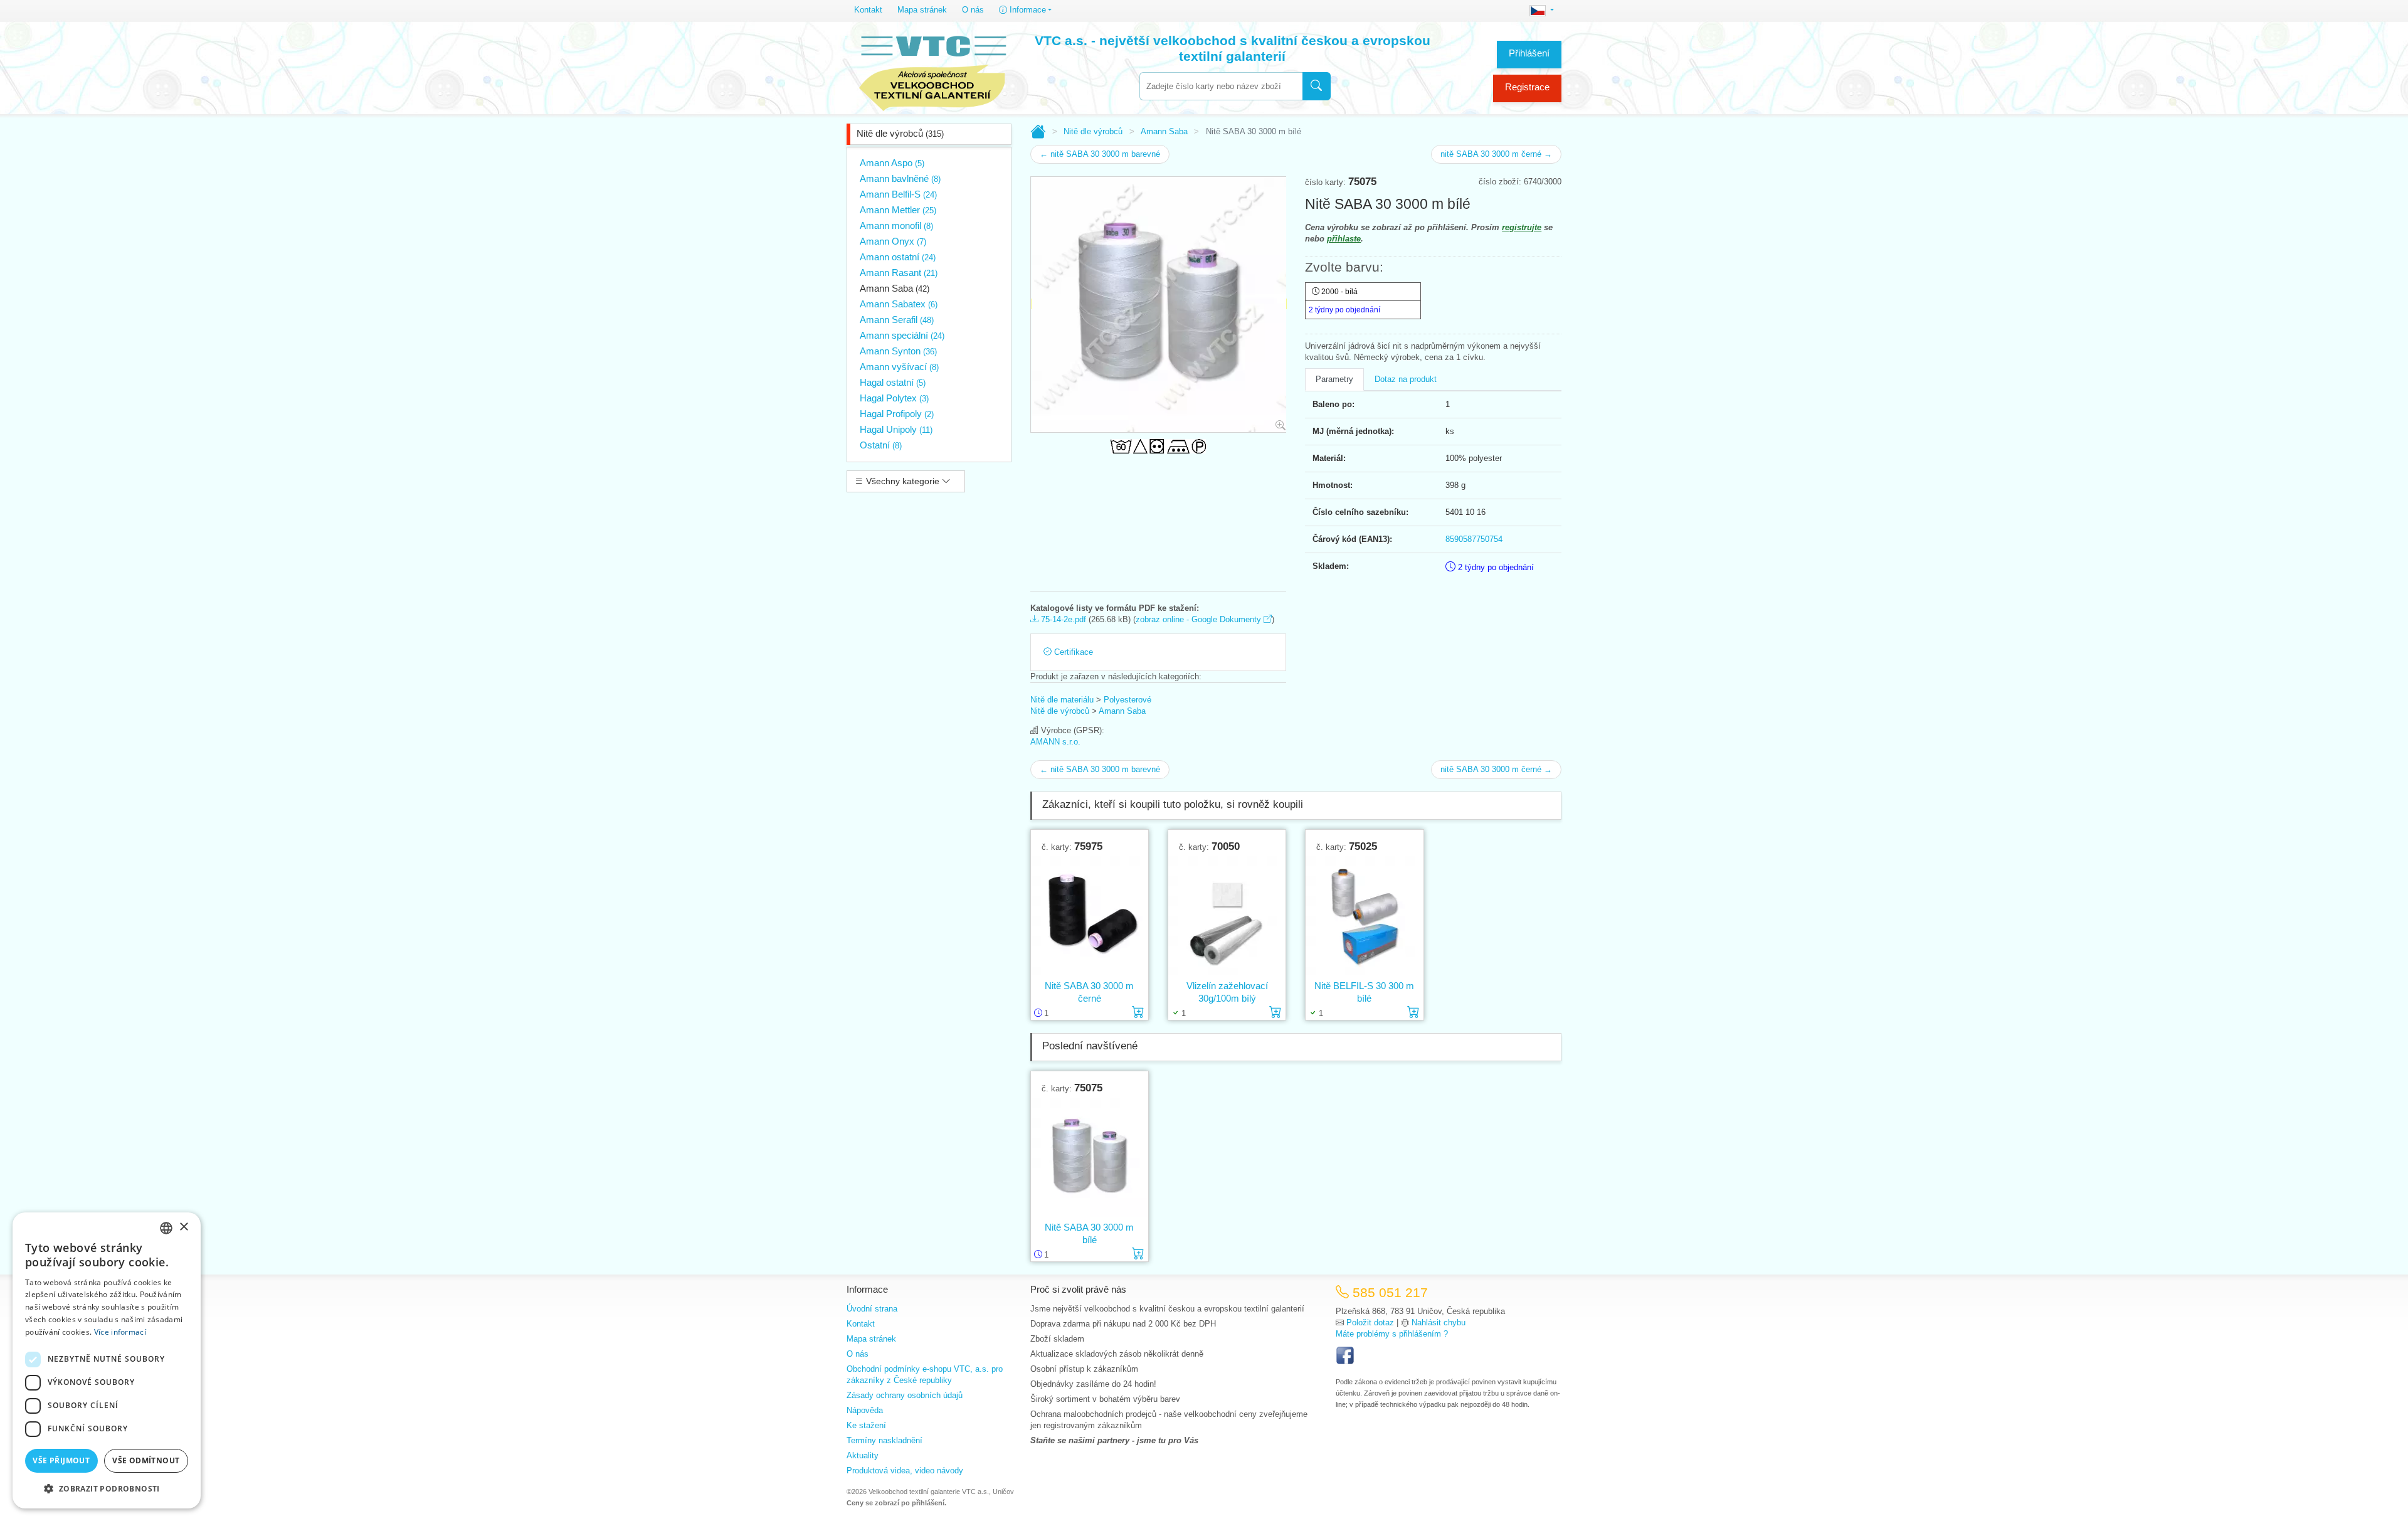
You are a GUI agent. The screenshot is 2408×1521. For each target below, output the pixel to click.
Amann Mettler (898, 210)
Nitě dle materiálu (1062, 700)
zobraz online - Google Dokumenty (1200, 619)
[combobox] (1221, 86)
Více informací (120, 1332)
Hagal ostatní (893, 382)
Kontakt (868, 10)
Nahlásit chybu (1439, 1322)
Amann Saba (895, 288)
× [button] (183, 1227)
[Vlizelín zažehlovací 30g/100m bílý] (1227, 916)
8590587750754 (1474, 539)
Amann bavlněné (900, 178)
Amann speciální (902, 335)
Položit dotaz (1370, 1322)
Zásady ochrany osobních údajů (905, 1395)
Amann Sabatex (899, 304)
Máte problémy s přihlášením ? (1392, 1334)
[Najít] (1317, 86)
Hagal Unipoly (896, 429)
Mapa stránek (922, 10)
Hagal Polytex (894, 398)
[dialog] (107, 1360)
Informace (1027, 10)
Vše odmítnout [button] (146, 1460)
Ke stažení (866, 1425)
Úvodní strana (872, 1309)
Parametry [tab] (1334, 379)
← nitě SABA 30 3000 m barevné (1100, 154)
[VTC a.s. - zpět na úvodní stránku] (932, 70)
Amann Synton (898, 351)
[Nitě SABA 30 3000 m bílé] (1090, 1158)
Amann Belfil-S (898, 194)
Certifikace (1072, 652)
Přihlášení (1529, 53)
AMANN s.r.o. (1055, 742)
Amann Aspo (892, 163)
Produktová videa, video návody (905, 1471)
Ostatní (881, 445)
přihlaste (1344, 239)
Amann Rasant (899, 273)
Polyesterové (1127, 700)
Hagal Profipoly (897, 414)
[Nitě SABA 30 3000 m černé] (1090, 916)
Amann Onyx (893, 241)
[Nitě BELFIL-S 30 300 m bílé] (1364, 916)
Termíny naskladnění (885, 1440)
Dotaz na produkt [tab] (1406, 379)
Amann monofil (896, 225)
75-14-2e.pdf (1062, 619)
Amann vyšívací (899, 367)
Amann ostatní (898, 257)
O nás (973, 10)
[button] (107, 1488)
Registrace (1527, 87)
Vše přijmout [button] (61, 1460)
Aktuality (863, 1455)
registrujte (1522, 227)
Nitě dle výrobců (900, 133)
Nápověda (865, 1410)
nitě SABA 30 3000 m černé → (1496, 154)
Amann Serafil (897, 320)
